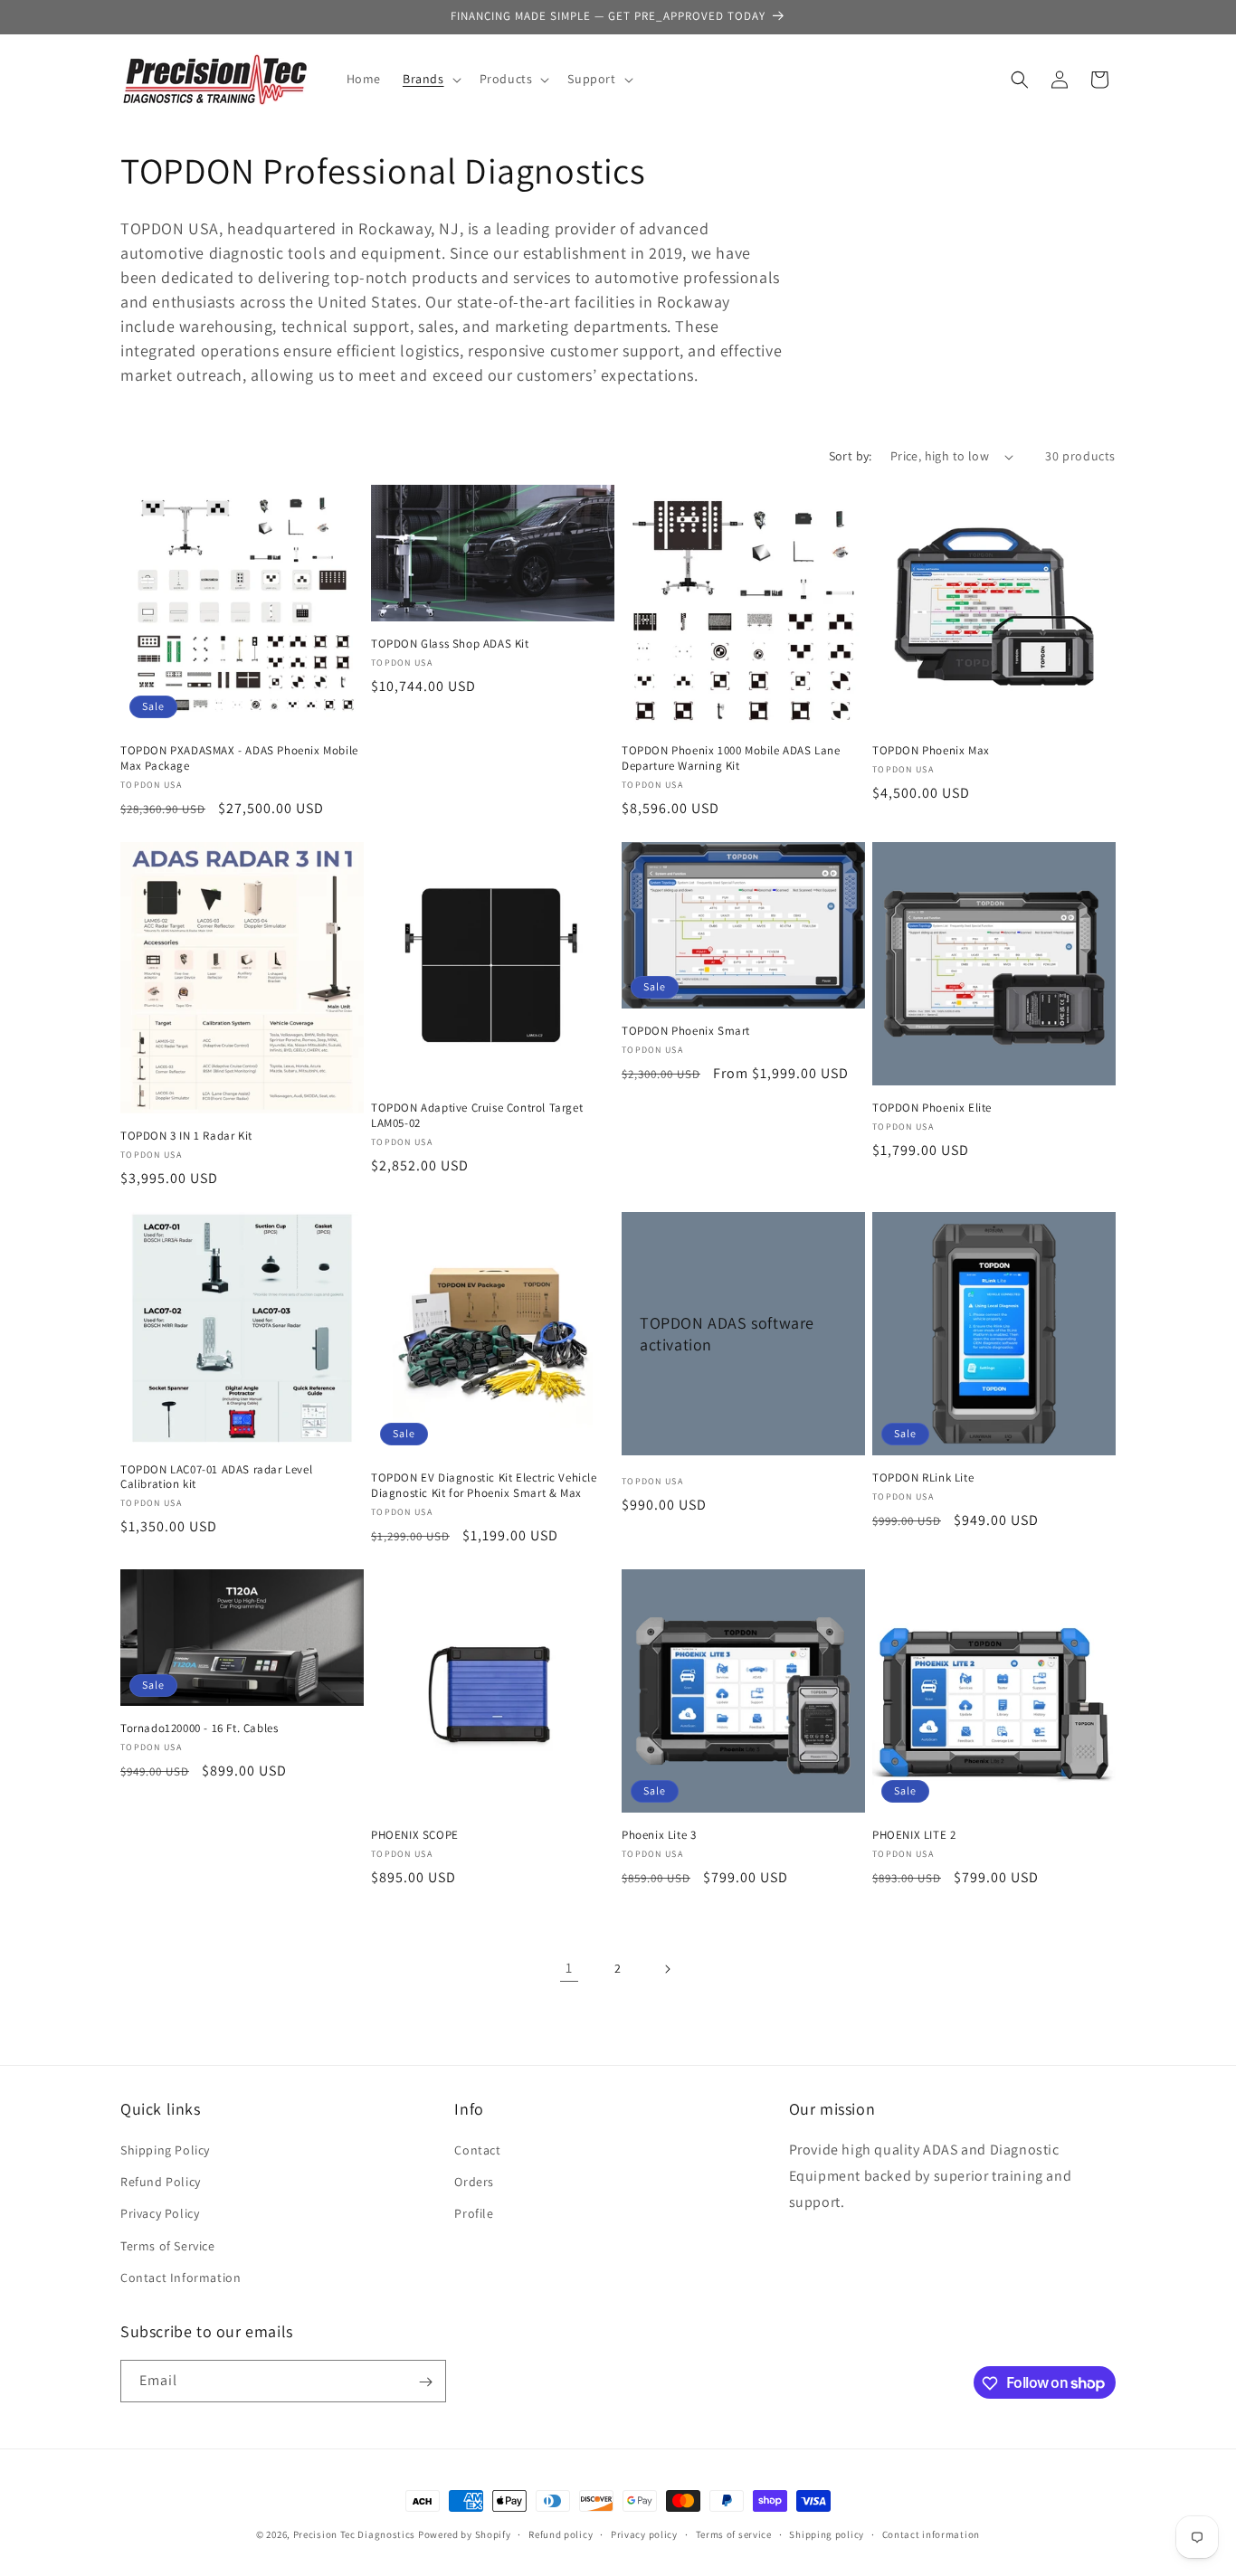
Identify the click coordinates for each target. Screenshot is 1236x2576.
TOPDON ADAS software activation (727, 1333)
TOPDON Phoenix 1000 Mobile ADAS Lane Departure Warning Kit (731, 758)
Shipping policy (827, 2533)
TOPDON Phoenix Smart (686, 1031)
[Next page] (667, 1969)
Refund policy (561, 2533)
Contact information (931, 2533)
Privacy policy (644, 2533)
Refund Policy (161, 2182)
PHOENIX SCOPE (415, 1835)
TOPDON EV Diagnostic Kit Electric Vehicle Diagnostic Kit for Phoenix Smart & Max (484, 1486)
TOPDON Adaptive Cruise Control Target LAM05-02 (477, 1116)
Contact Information (181, 2278)
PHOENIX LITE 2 (914, 1835)
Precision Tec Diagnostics (355, 2534)
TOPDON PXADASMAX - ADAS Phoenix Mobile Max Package (239, 758)
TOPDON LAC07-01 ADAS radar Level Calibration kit (216, 1477)
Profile (474, 2214)
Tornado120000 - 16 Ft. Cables (199, 1728)
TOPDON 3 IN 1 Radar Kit (186, 1136)
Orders (474, 2182)
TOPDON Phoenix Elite (932, 1108)
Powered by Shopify (465, 2534)
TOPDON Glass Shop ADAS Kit (450, 645)
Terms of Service (168, 2246)
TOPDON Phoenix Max (931, 751)
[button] (430, 79)
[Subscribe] (425, 2382)
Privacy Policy (160, 2214)
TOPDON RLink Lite (923, 1478)
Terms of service (734, 2533)
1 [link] (569, 1968)
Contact (477, 2150)
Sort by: (851, 456)
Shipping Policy (165, 2150)
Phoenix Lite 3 (659, 1835)
